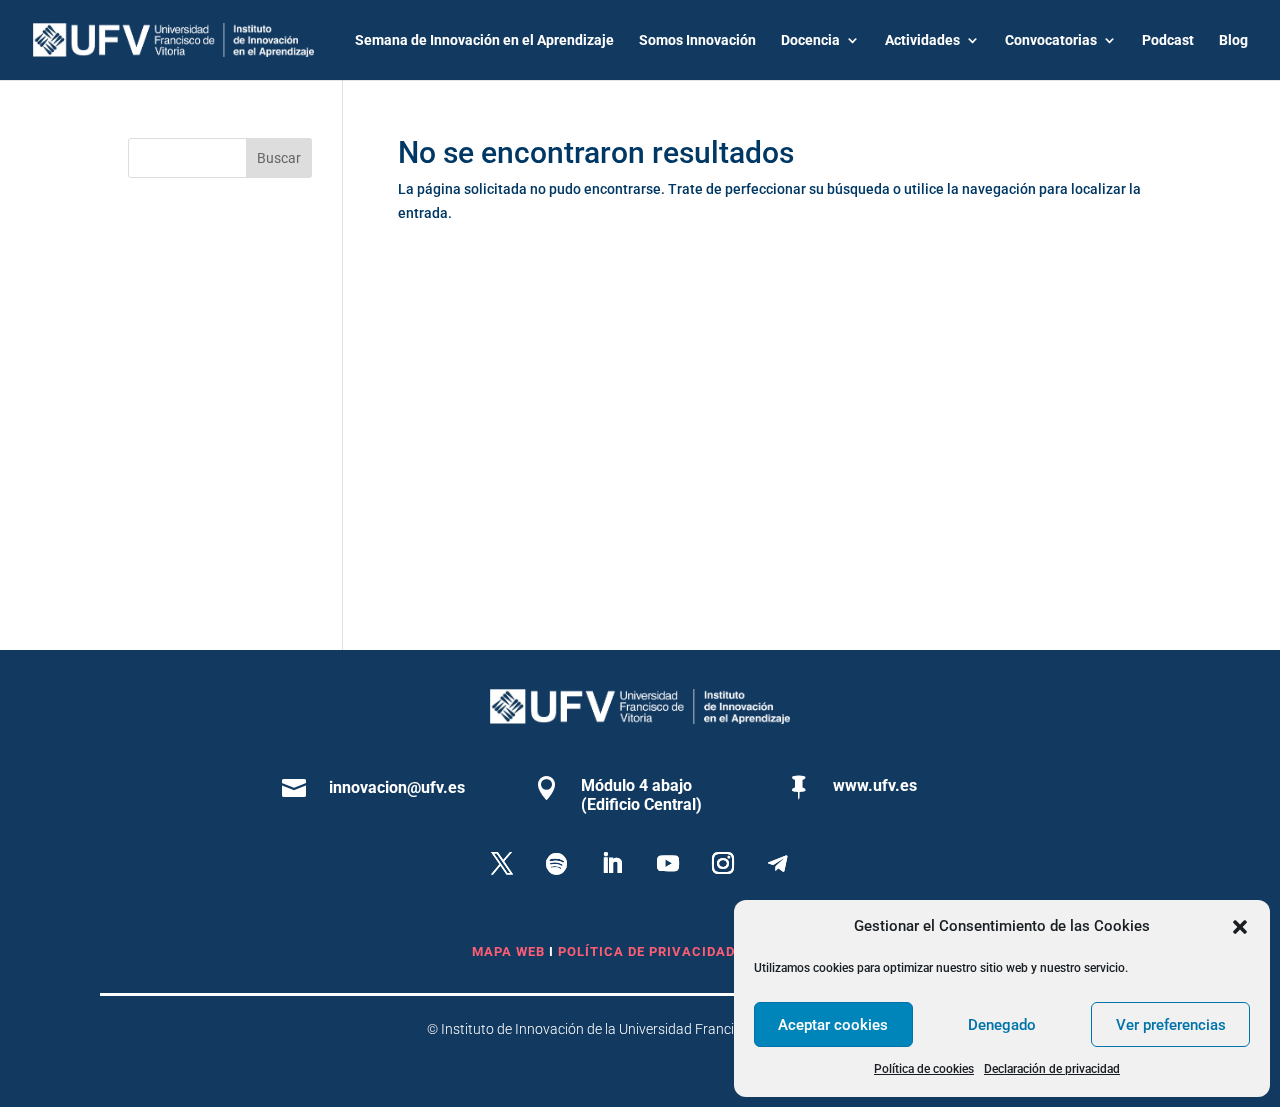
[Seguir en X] (502, 863)
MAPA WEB (508, 951)
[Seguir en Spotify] (557, 863)
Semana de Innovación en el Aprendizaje (484, 40)
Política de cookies (924, 1069)
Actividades (922, 40)
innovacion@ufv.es (397, 787)
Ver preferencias (1171, 1025)
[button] (1240, 927)
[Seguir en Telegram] (778, 863)
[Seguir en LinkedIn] (612, 863)
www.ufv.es (875, 785)
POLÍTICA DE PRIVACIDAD (648, 951)
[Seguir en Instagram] (723, 863)
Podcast (1168, 40)
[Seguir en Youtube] (668, 863)
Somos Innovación (697, 40)
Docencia (810, 40)
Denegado (1002, 1025)
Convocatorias (1051, 40)
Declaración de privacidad (1052, 1069)
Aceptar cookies (833, 1025)
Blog (1233, 40)
